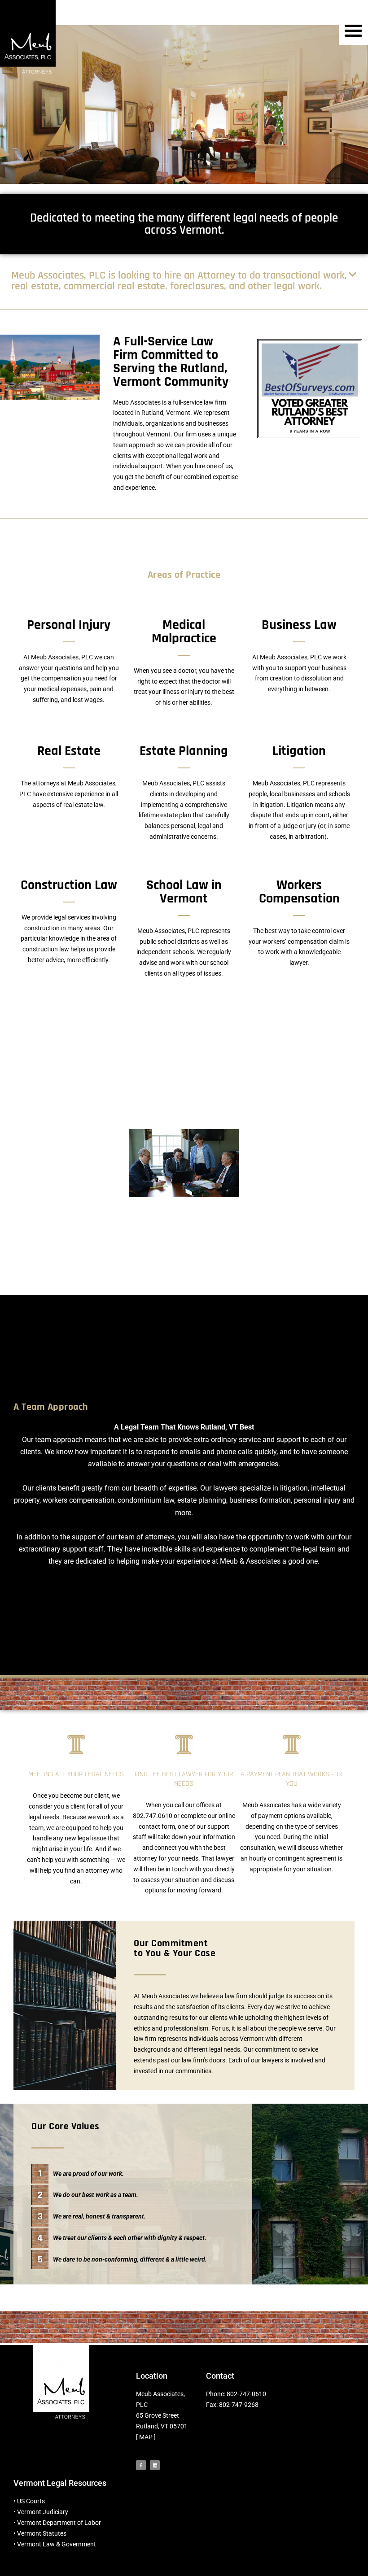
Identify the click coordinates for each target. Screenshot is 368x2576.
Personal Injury (69, 625)
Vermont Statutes (42, 2533)
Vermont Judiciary (43, 2512)
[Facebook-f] (141, 2465)
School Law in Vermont (184, 892)
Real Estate (69, 751)
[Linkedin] (155, 2465)
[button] (353, 30)
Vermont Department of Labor (59, 2523)
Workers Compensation (299, 892)
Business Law (299, 625)
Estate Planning (184, 751)
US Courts (31, 2501)
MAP (146, 2437)
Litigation (299, 751)
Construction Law (69, 885)
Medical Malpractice (184, 632)
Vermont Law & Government (57, 2544)
